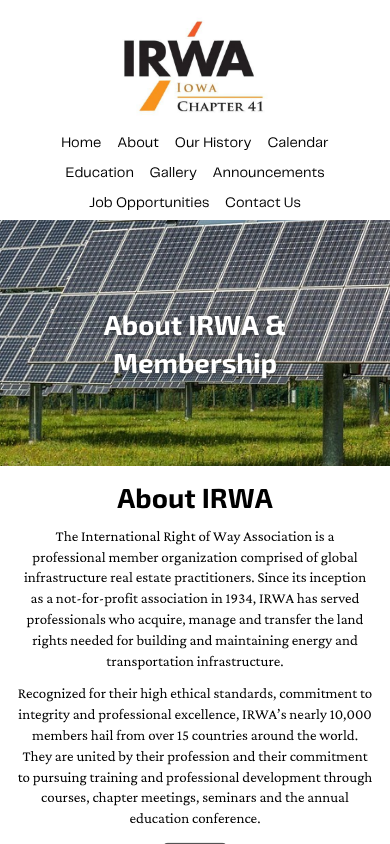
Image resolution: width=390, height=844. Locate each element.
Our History (213, 143)
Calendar (297, 143)
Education (99, 173)
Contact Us (263, 203)
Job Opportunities (149, 203)
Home (81, 143)
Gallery (173, 173)
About (138, 143)
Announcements (269, 173)
